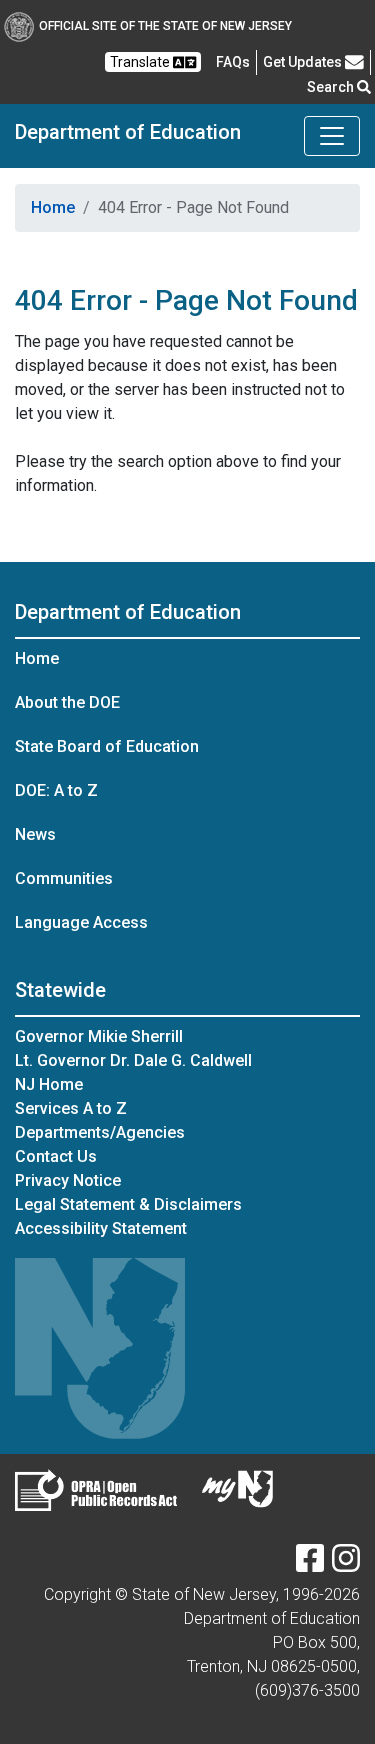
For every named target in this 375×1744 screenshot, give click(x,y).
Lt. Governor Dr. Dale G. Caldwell (133, 1060)
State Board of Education (107, 746)
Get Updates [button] (304, 62)
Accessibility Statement (101, 1228)
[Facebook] (310, 1564)
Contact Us (56, 1156)
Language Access (81, 922)
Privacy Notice (68, 1180)
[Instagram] (346, 1564)
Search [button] (332, 87)
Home (53, 207)
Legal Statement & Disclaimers (128, 1204)
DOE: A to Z (56, 790)
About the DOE (67, 702)
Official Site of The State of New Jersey (165, 26)
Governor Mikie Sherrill (99, 1036)
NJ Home (49, 1084)
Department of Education (128, 132)
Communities (64, 878)
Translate (141, 62)
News (35, 834)
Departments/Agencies (100, 1132)
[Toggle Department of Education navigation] (332, 136)
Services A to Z (71, 1108)
